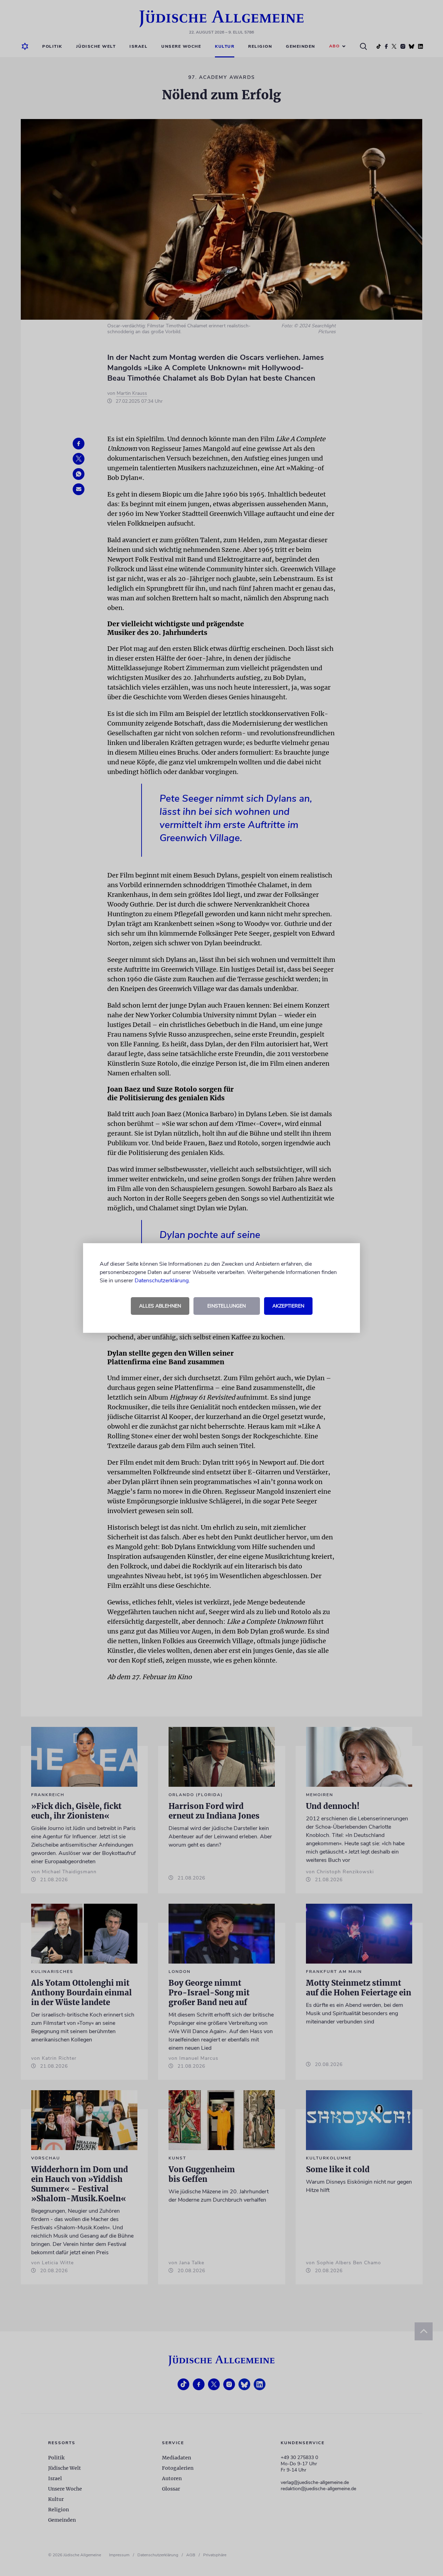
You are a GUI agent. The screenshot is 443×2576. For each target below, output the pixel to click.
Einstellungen (227, 1306)
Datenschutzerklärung (162, 1281)
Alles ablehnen (160, 1306)
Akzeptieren (288, 1306)
